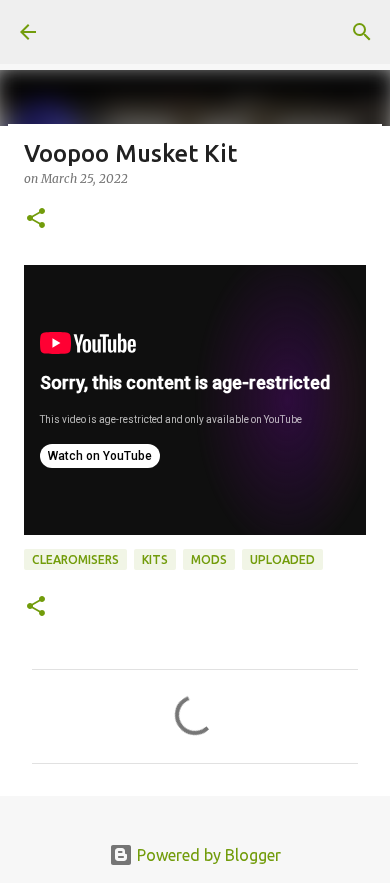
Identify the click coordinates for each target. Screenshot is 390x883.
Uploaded (282, 559)
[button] (36, 219)
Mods (209, 559)
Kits (155, 559)
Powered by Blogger (207, 855)
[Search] (362, 32)
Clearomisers (75, 559)
